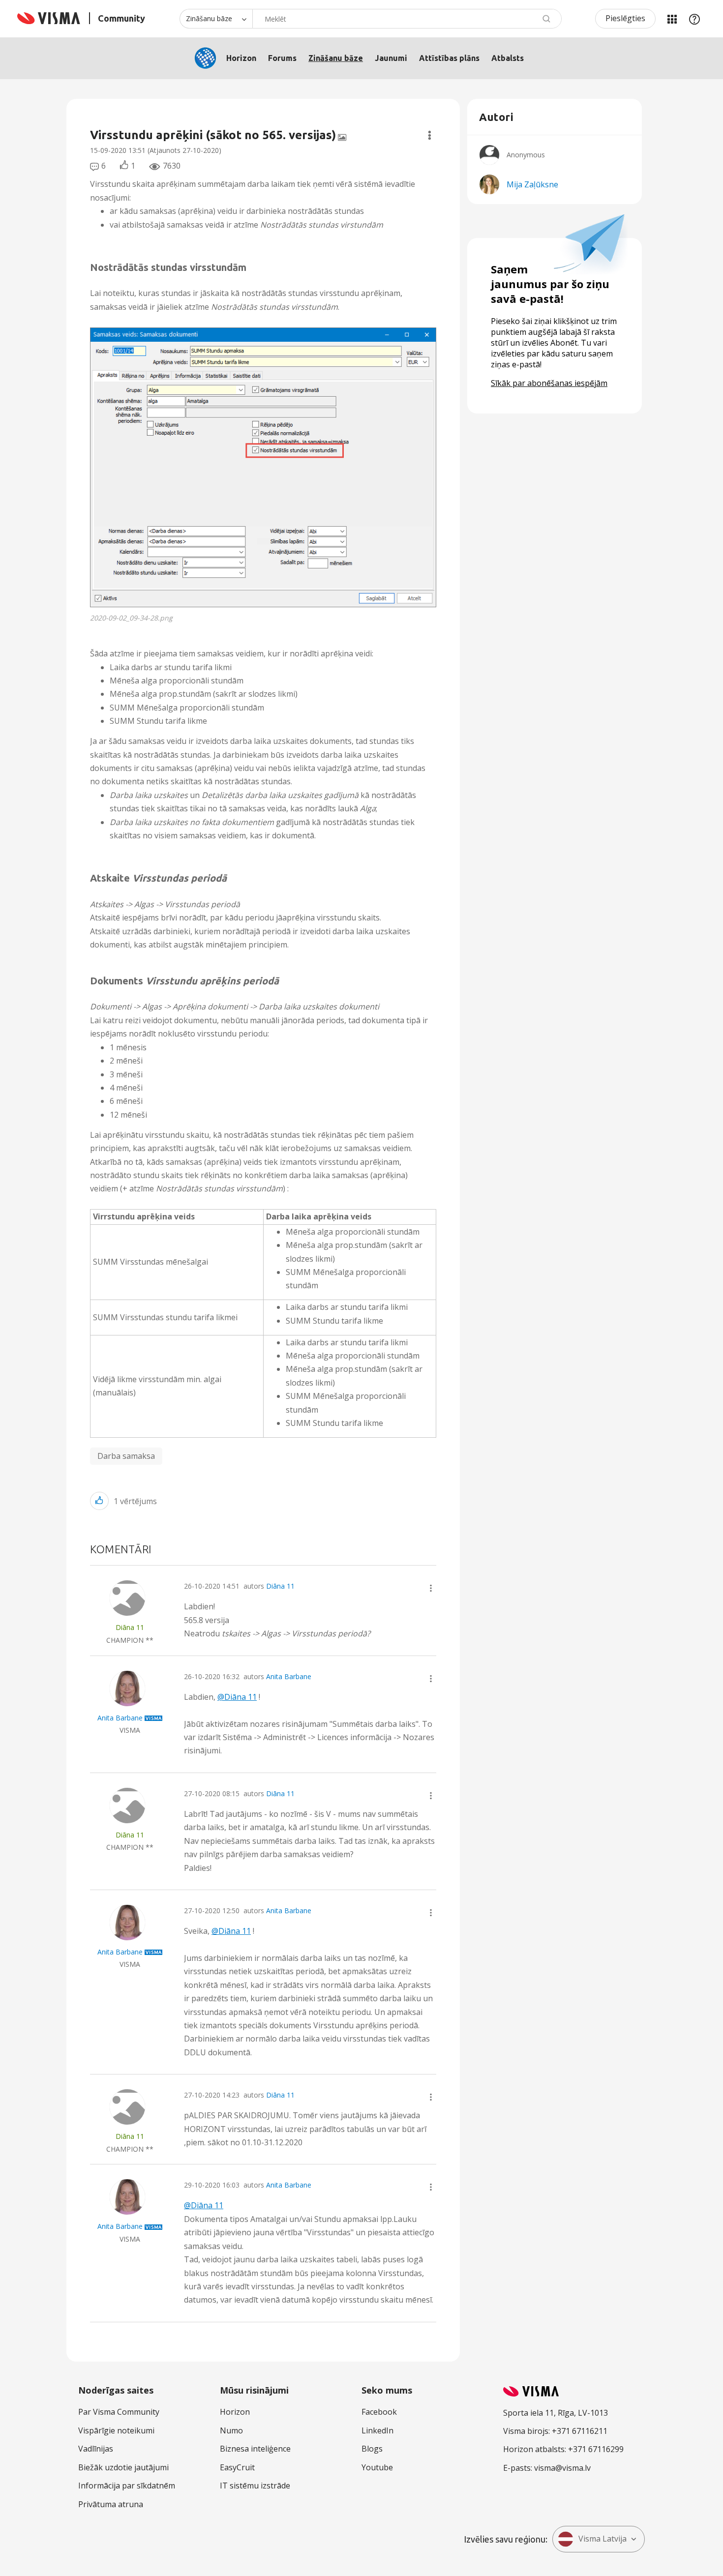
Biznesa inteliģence (255, 2449)
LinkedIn (377, 2430)
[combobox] (407, 19)
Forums (282, 58)
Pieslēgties (625, 18)
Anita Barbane (289, 1676)
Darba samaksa (126, 1456)
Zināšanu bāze (336, 58)
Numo (231, 2430)
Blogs (372, 2449)
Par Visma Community (119, 2412)
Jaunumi (391, 58)
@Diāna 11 (237, 1697)
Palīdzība (694, 19)
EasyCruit (237, 2467)
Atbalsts (508, 58)
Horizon (241, 58)
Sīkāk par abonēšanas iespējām (549, 383)
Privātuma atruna (111, 2504)
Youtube (377, 2467)
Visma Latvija (602, 2539)
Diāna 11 (280, 1586)
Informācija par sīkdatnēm (127, 2486)
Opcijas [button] (430, 135)
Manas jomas (672, 19)
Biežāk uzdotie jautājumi (123, 2467)
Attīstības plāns (449, 58)
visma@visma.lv (562, 2468)
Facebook (379, 2412)
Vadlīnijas (96, 2449)
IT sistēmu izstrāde (255, 2486)
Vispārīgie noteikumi (116, 2430)
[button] (263, 467)
